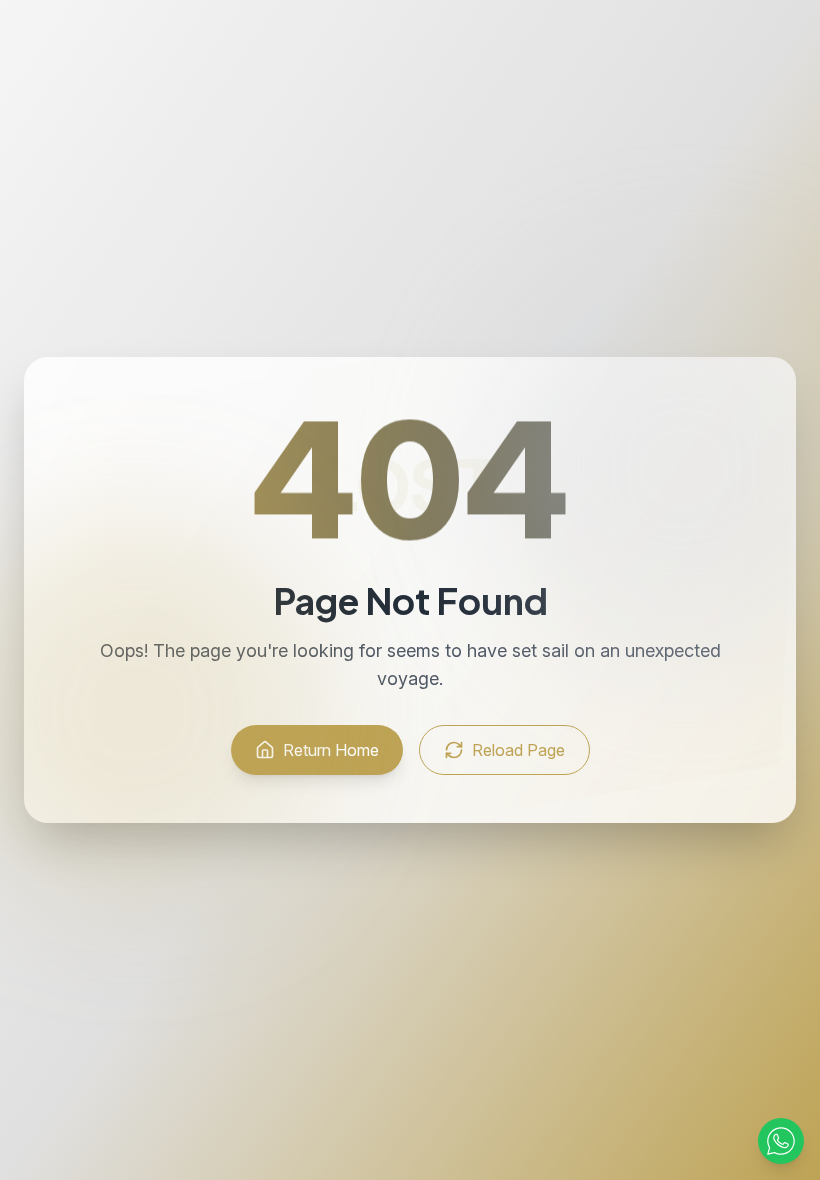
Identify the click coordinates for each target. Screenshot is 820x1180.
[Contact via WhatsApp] (781, 1141)
